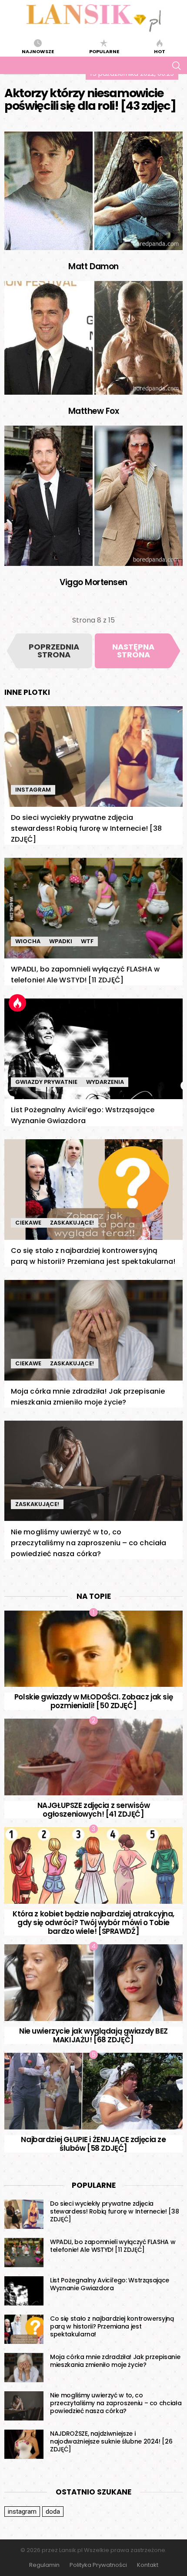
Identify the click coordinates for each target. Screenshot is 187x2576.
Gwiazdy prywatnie (46, 1082)
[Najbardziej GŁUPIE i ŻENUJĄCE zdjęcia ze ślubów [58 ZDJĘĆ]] (93, 2091)
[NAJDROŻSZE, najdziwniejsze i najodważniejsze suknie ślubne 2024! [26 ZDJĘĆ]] (24, 2444)
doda (53, 2512)
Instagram (33, 790)
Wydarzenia (105, 1082)
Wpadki (61, 941)
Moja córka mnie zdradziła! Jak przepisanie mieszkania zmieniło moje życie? (115, 2361)
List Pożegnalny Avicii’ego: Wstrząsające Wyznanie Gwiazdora (110, 2284)
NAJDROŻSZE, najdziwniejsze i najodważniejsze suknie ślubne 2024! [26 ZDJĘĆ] (111, 2441)
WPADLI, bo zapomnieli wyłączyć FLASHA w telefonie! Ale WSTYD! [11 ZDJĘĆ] (113, 2246)
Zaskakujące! (72, 1223)
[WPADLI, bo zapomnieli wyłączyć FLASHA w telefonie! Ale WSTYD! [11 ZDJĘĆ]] (93, 908)
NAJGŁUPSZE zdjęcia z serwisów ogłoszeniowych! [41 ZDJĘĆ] (94, 1810)
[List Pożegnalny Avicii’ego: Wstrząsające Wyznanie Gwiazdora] (93, 1049)
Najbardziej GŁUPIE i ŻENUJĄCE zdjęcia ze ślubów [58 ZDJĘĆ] (93, 2144)
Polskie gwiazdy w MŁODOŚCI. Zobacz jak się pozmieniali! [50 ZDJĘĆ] (93, 1701)
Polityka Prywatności (98, 2565)
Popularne (104, 51)
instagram (22, 2512)
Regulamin (44, 2565)
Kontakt (148, 2565)
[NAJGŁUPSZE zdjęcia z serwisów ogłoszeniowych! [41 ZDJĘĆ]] (93, 1757)
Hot (160, 51)
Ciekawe (28, 1223)
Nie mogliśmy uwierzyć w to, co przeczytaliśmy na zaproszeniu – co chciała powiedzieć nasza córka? (88, 1543)
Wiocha (28, 941)
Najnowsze (38, 51)
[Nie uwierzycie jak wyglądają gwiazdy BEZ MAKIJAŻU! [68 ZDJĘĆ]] (93, 1983)
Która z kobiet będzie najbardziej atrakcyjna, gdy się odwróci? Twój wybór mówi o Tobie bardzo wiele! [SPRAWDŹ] (93, 1923)
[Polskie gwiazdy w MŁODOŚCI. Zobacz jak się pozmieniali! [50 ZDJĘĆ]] (93, 1649)
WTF (87, 941)
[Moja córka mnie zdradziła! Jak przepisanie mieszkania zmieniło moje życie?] (93, 1330)
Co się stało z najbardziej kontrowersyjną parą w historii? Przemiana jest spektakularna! (112, 2326)
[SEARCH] (176, 65)
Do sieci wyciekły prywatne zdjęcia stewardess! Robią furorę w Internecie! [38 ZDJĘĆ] (86, 828)
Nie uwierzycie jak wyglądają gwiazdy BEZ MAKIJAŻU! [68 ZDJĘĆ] (93, 2035)
